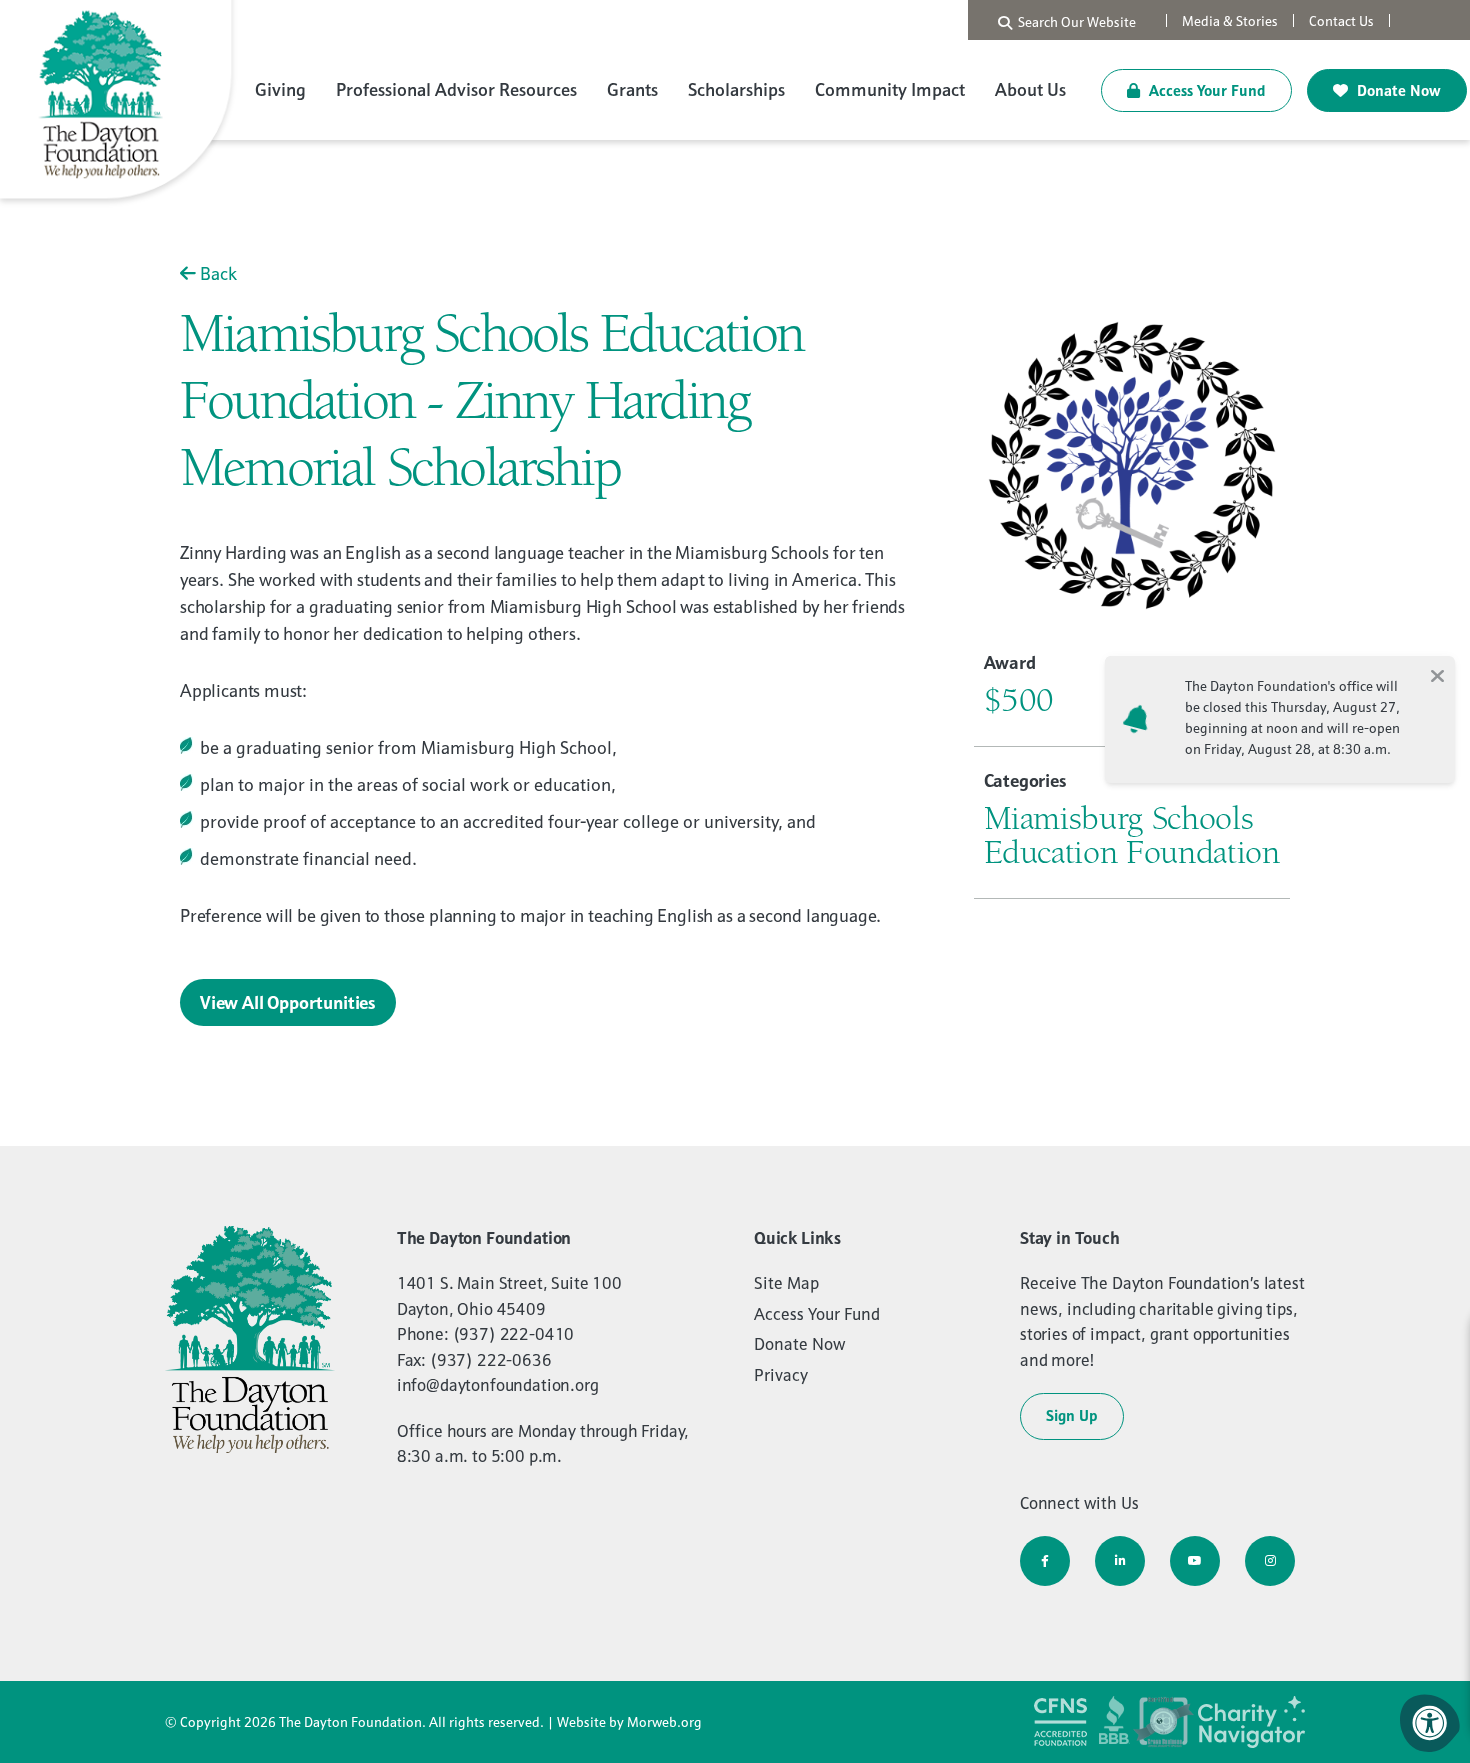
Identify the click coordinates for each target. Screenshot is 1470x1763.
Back (216, 273)
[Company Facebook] (1045, 1561)
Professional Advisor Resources (456, 89)
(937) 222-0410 (514, 1334)
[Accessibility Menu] (1430, 1723)
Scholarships (736, 89)
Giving (280, 89)
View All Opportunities (288, 1002)
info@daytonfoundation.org (498, 1385)
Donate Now (1397, 90)
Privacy (781, 1375)
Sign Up (1072, 1415)
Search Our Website (1074, 22)
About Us (1030, 89)
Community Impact (890, 89)
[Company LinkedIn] (1120, 1561)
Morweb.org (664, 1722)
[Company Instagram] (1270, 1561)
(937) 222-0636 (491, 1360)
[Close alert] (1437, 674)
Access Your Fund (1205, 90)
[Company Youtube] (1195, 1561)
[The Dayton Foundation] (120, 102)
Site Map (786, 1283)
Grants (632, 89)
